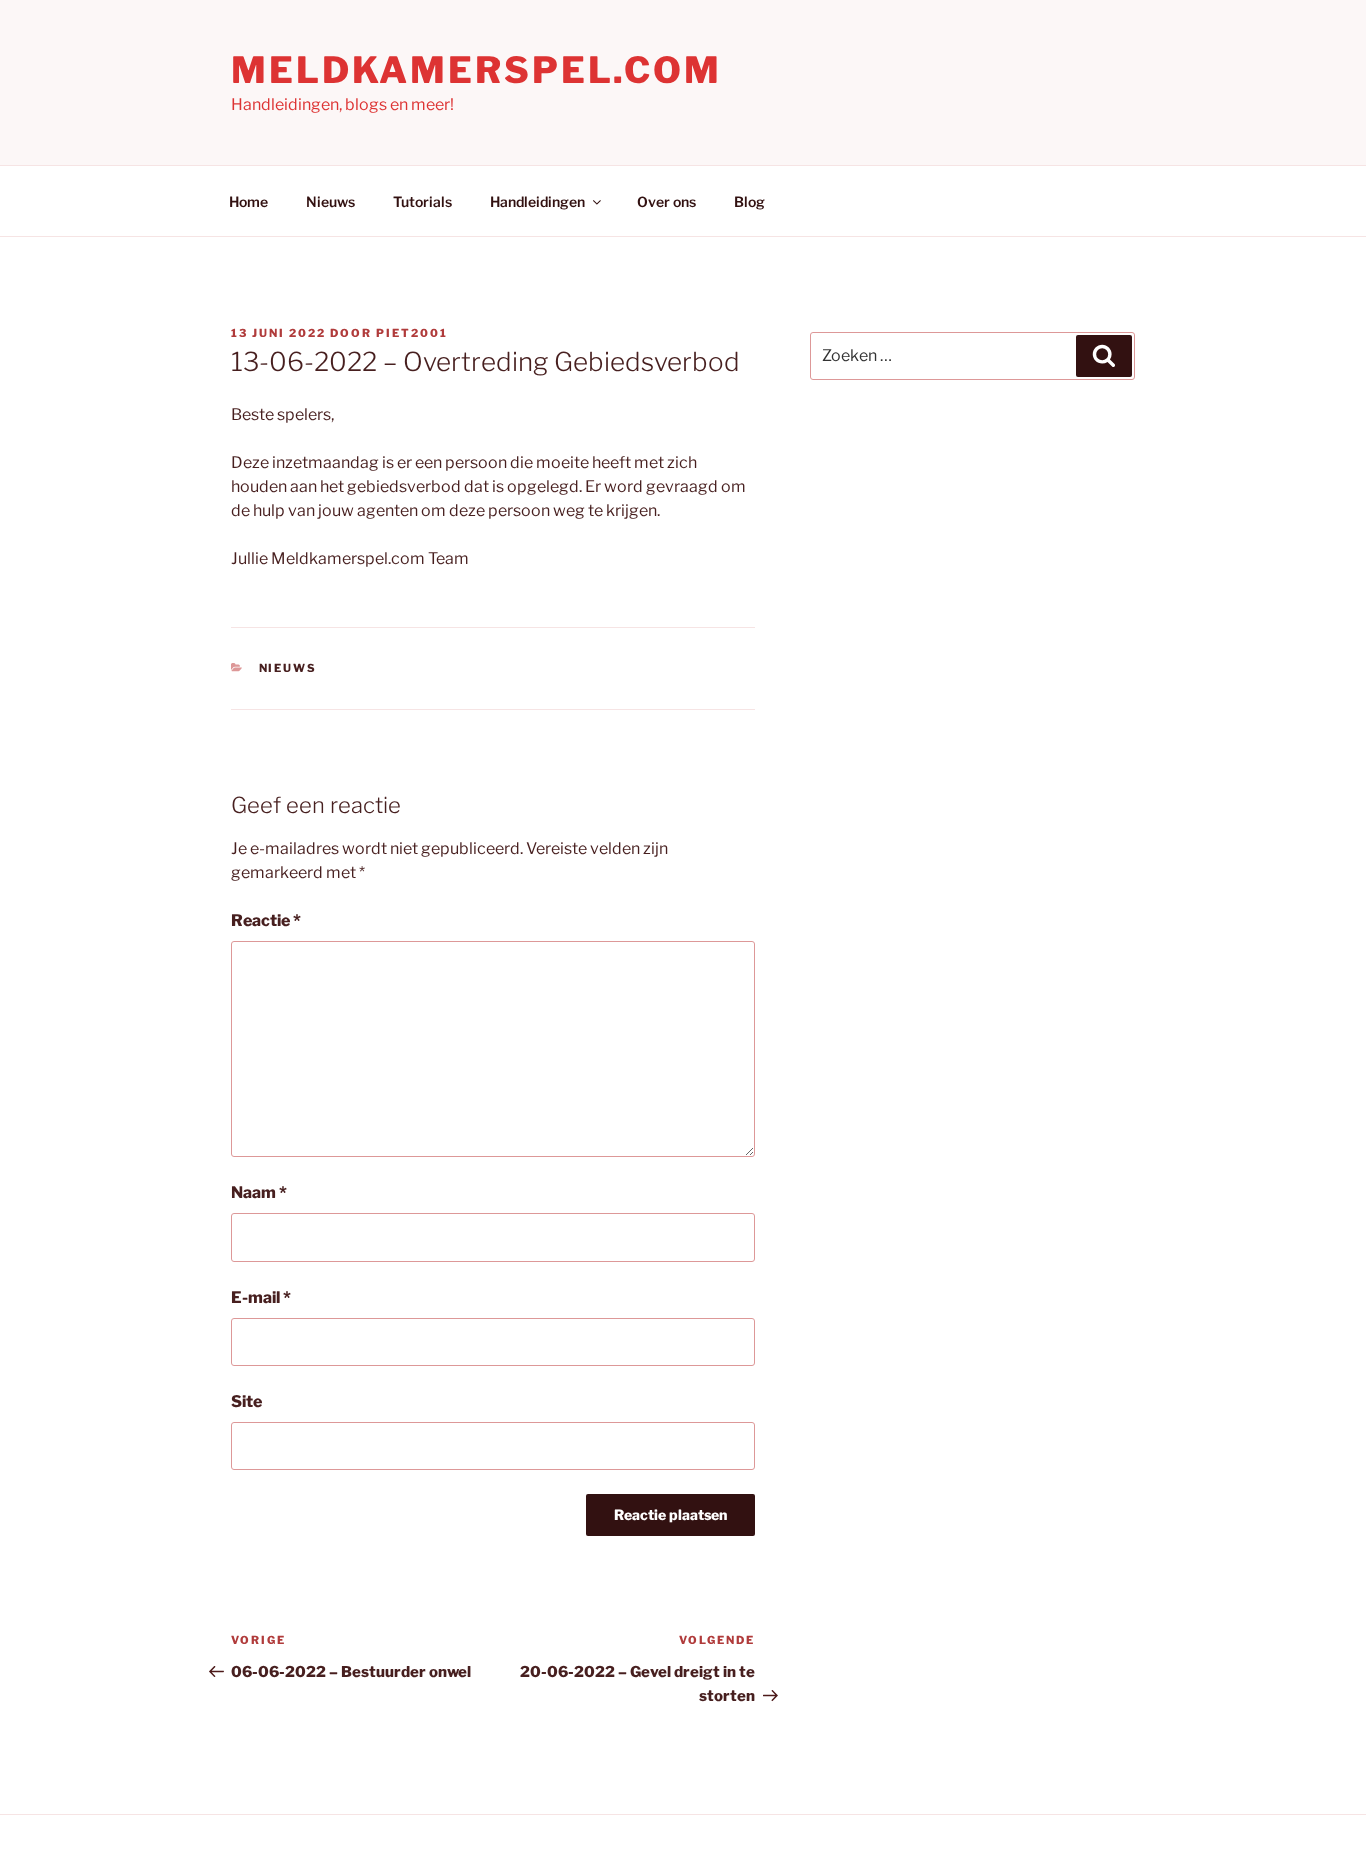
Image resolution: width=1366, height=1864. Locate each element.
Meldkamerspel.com (476, 70)
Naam (259, 1192)
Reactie (266, 920)
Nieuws (330, 201)
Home (248, 201)
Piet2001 (412, 333)
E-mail (261, 1297)
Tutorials (422, 201)
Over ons (666, 201)
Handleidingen (537, 201)
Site (246, 1401)
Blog (749, 201)
